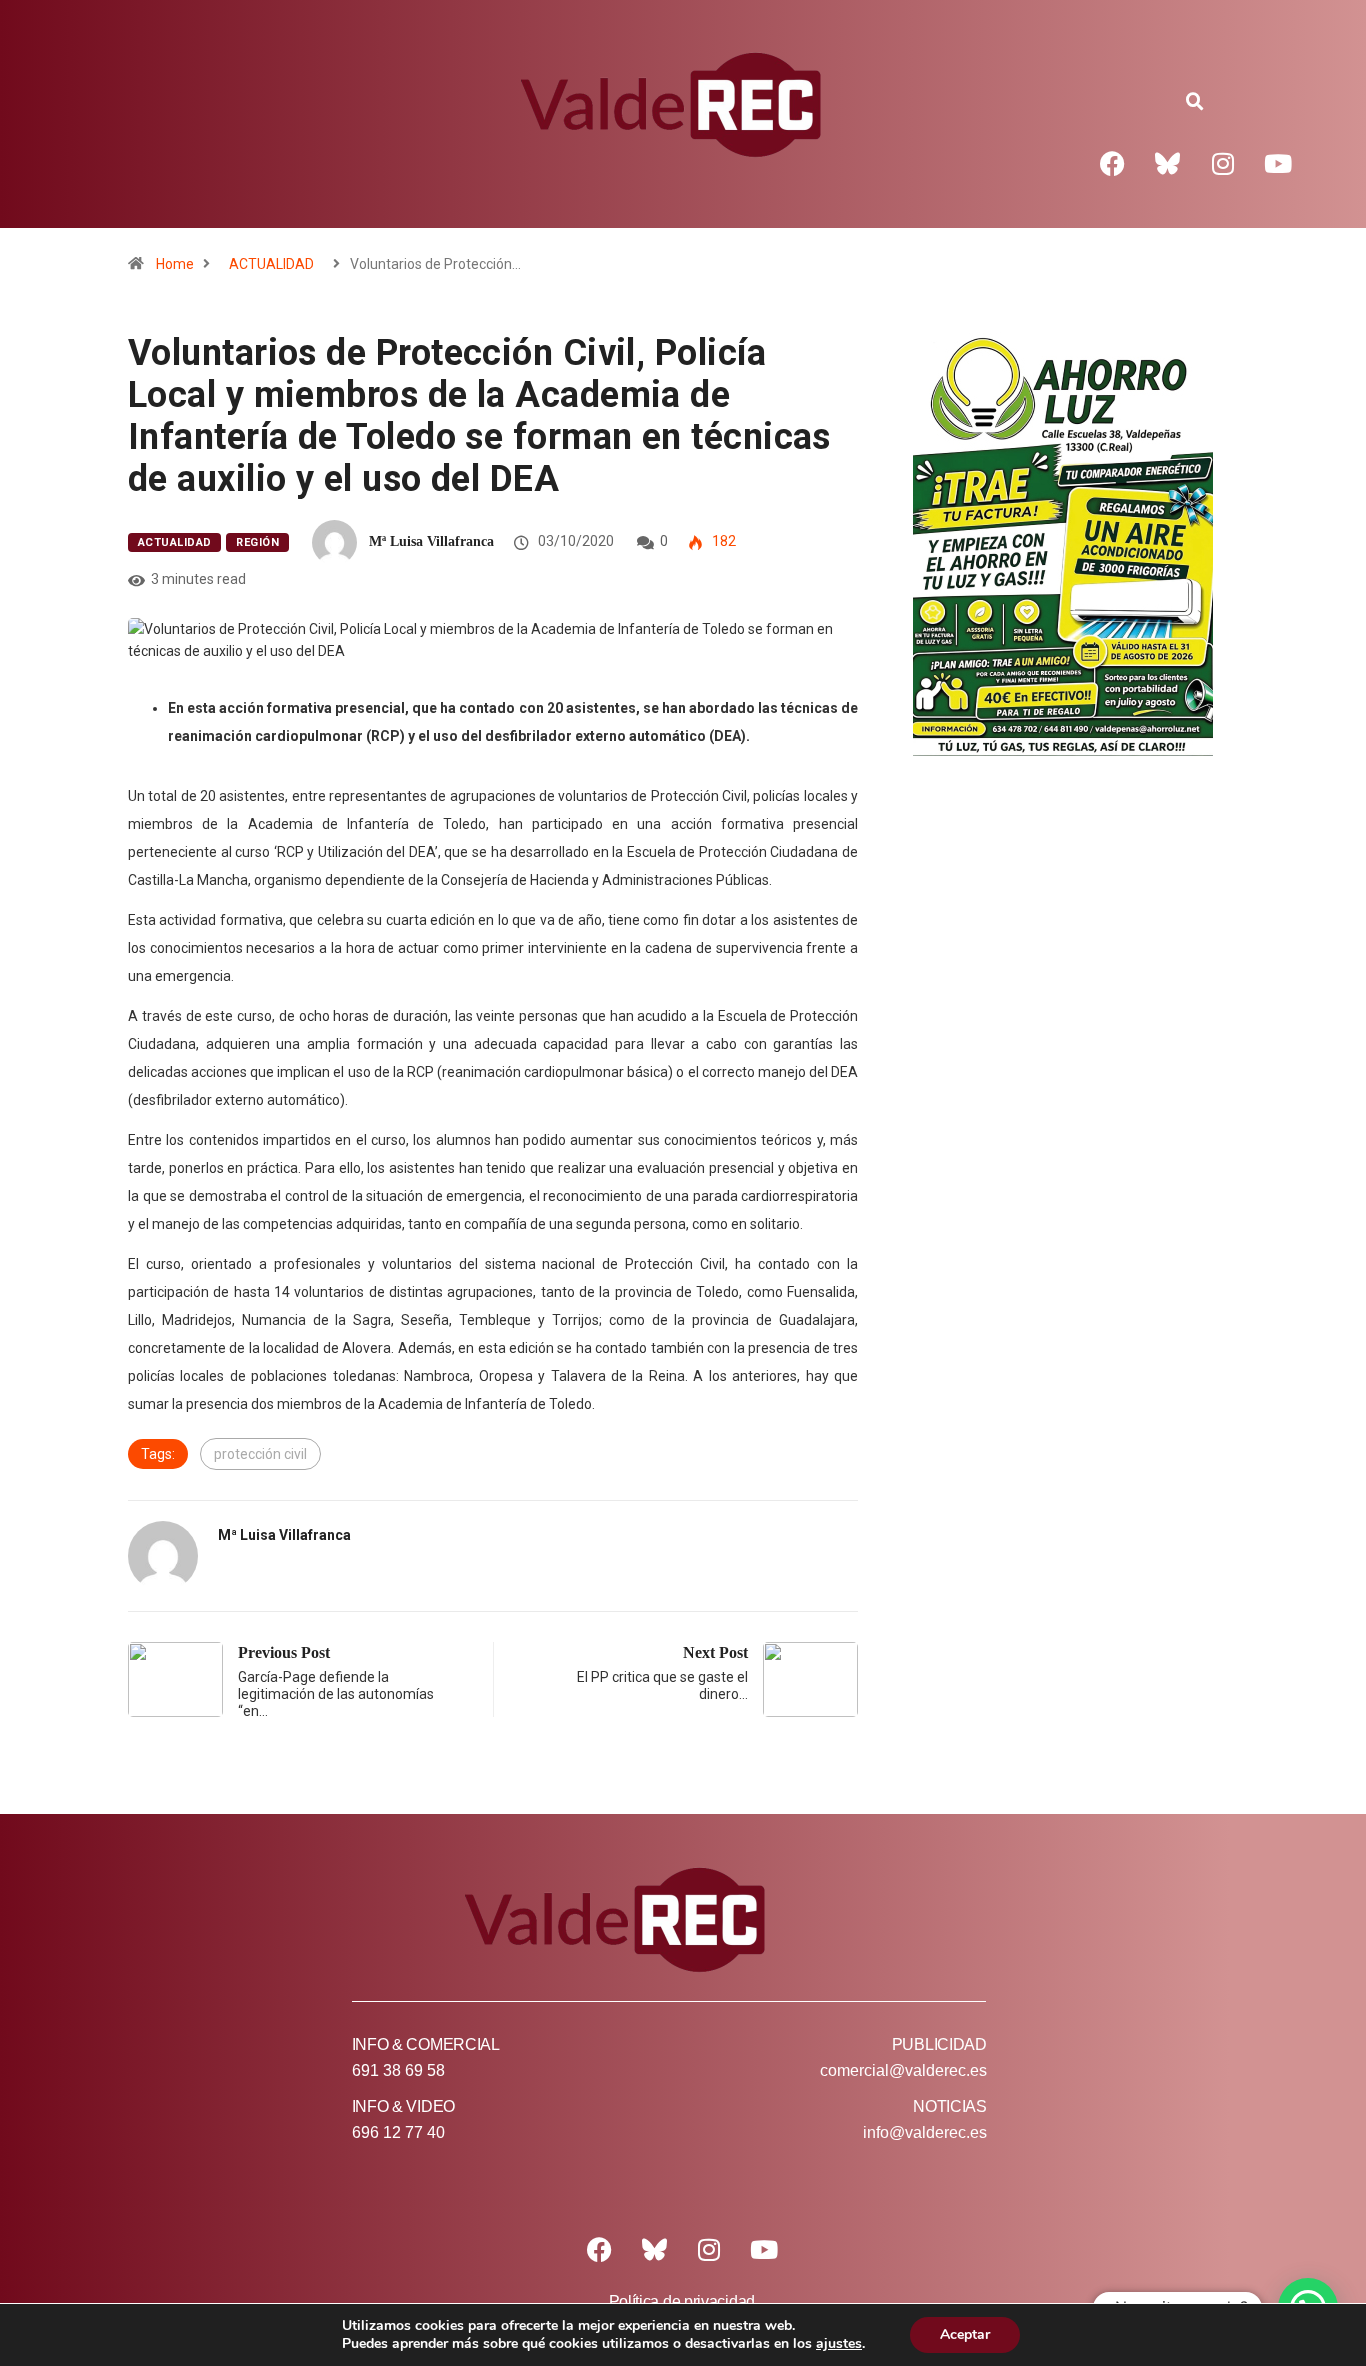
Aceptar (965, 2334)
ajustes (839, 2344)
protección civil (260, 1454)
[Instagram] (1223, 163)
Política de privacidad (682, 2301)
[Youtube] (1278, 163)
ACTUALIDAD (271, 264)
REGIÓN (257, 542)
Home (175, 264)
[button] (1195, 102)
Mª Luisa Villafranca (431, 541)
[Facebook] (1113, 163)
